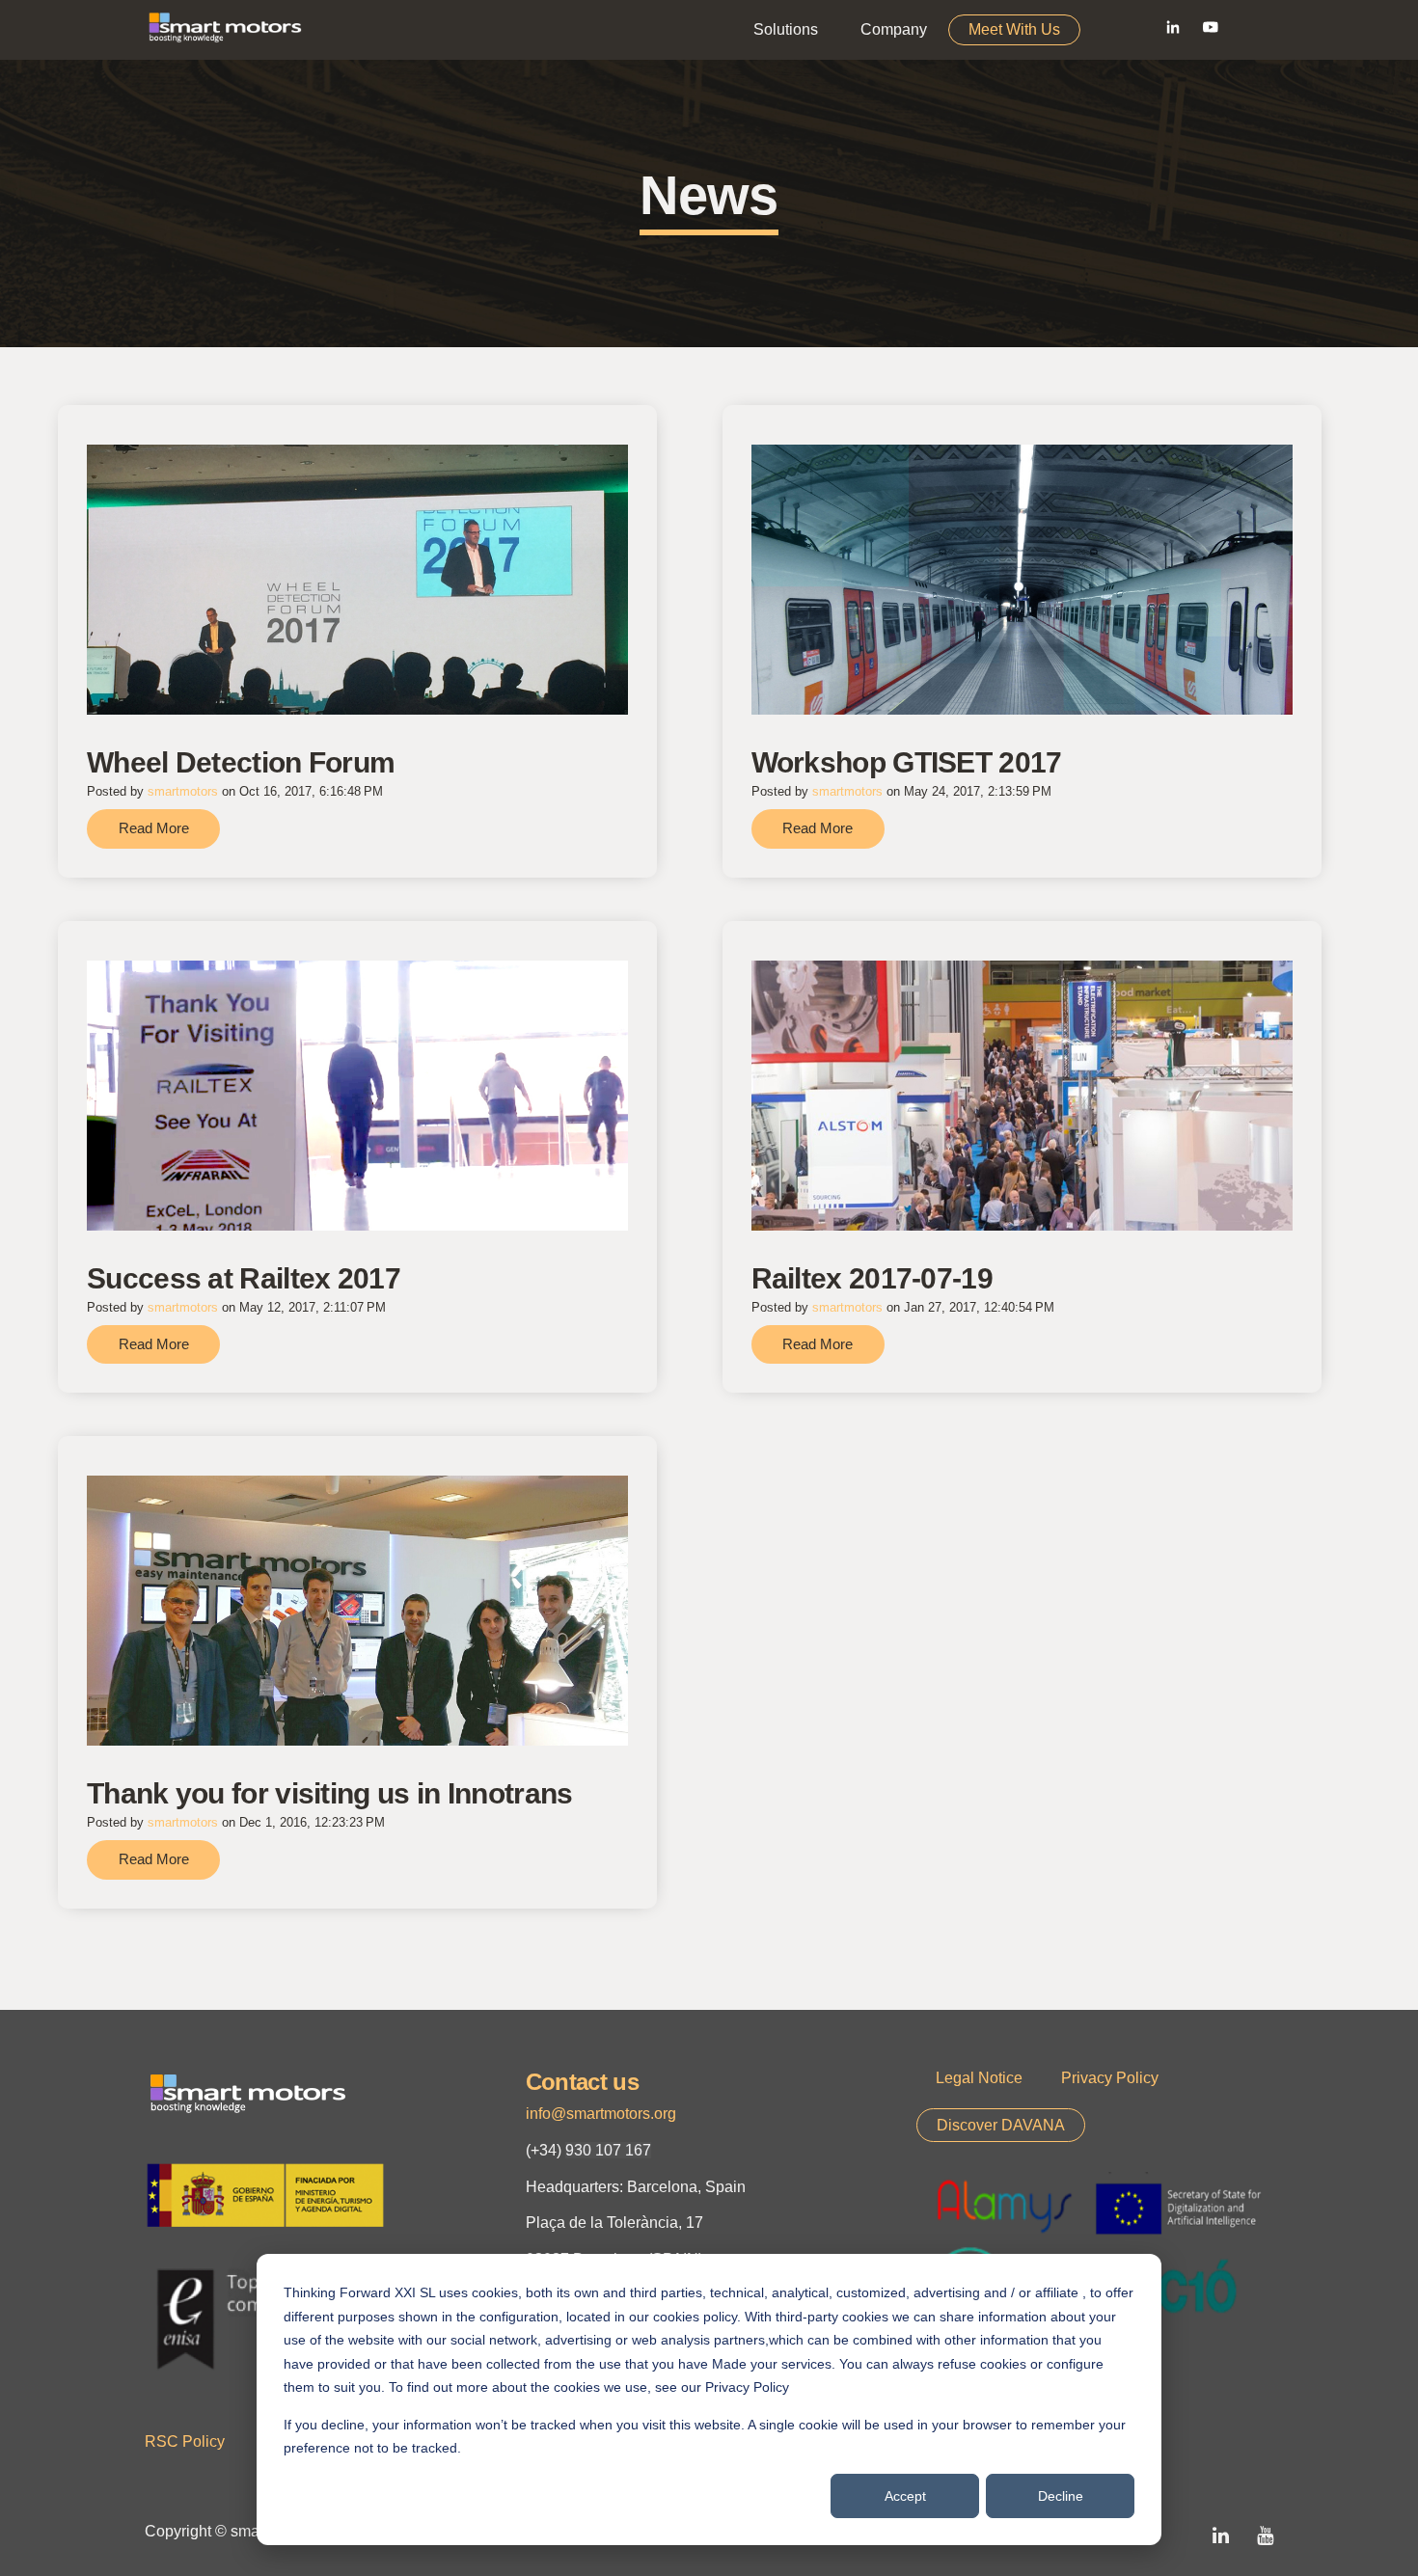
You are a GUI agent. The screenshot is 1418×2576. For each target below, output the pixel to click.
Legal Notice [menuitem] (979, 2078)
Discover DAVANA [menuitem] (1001, 2125)
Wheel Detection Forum (241, 762)
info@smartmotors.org (601, 2114)
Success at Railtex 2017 (244, 1278)
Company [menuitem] (894, 29)
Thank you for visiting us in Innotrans (329, 1793)
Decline (1061, 2496)
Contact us (582, 2082)
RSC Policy (185, 2441)
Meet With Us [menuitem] (1014, 29)
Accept (905, 2496)
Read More (154, 828)
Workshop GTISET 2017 (907, 762)
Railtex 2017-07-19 (872, 1278)
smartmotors (183, 791)
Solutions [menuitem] (786, 29)
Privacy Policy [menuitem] (1110, 2078)
